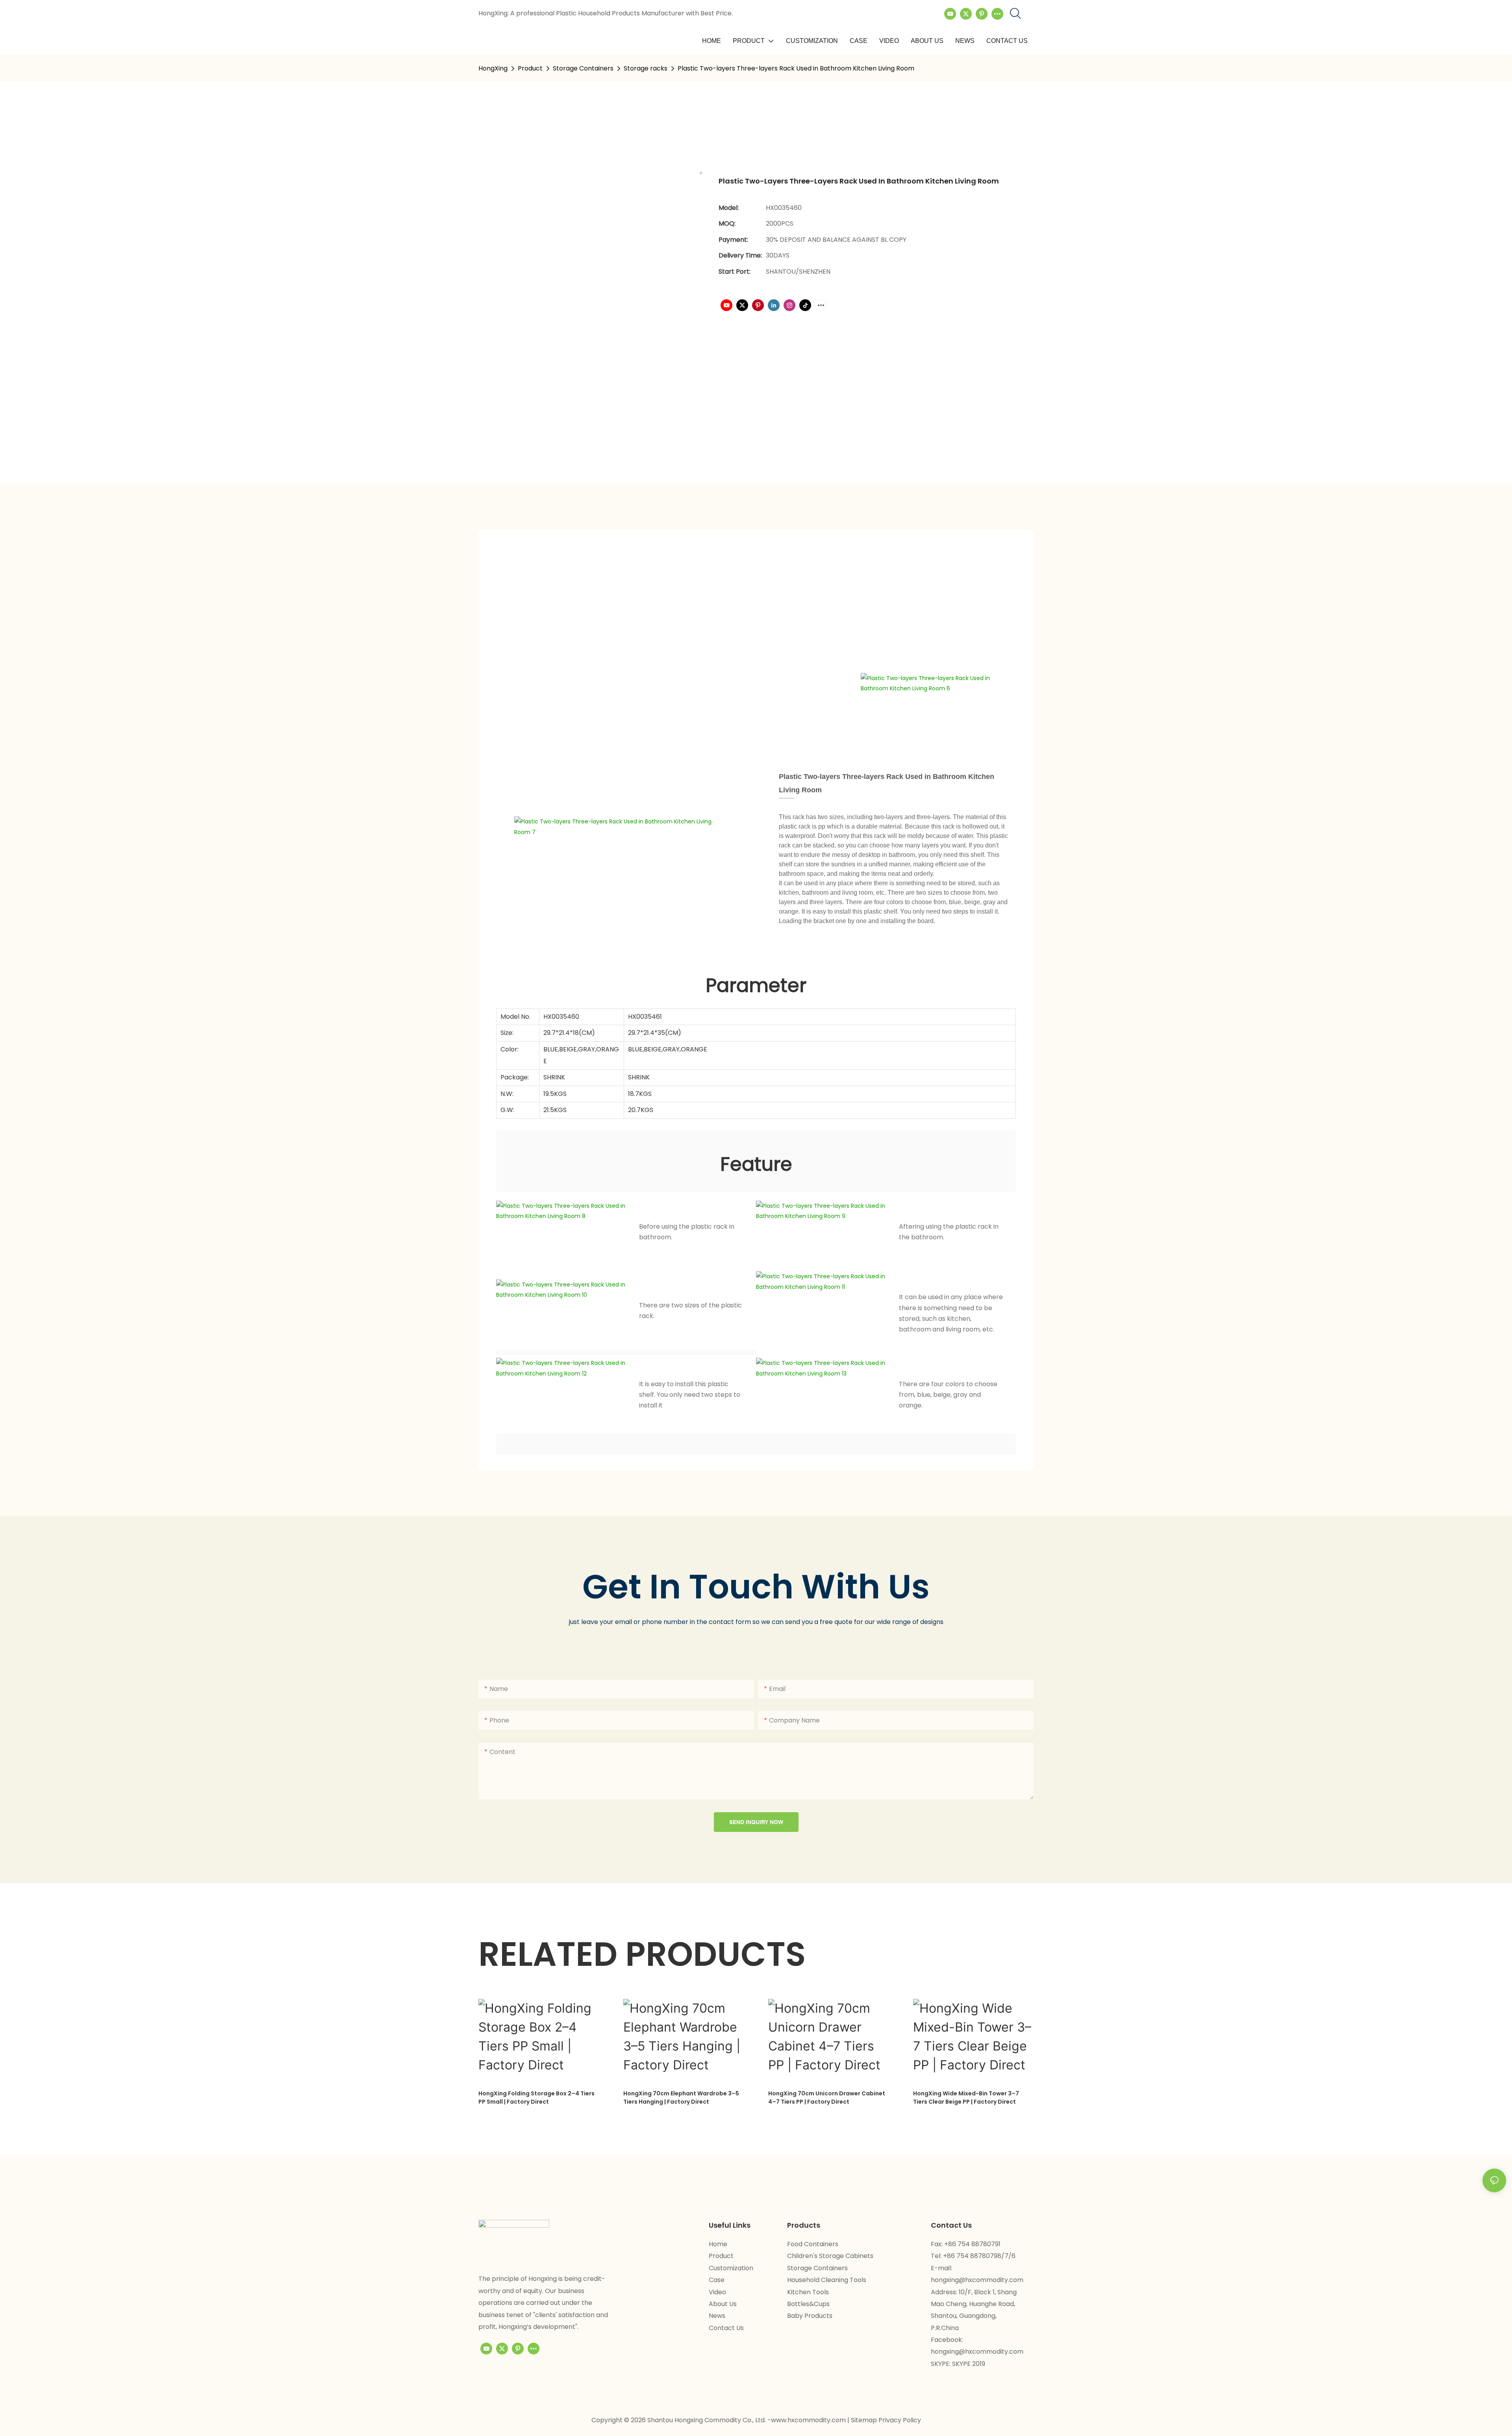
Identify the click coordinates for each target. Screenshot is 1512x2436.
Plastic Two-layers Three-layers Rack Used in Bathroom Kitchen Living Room (796, 68)
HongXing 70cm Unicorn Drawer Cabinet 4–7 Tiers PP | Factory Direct (827, 2098)
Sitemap (865, 2420)
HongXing (493, 68)
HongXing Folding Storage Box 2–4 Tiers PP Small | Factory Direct (536, 2098)
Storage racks (646, 68)
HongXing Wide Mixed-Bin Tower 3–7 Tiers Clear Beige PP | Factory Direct (966, 2098)
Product (530, 68)
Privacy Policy (900, 2420)
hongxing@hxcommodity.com (977, 2280)
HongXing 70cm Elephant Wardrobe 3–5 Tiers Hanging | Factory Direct (681, 2098)
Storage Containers (583, 68)
